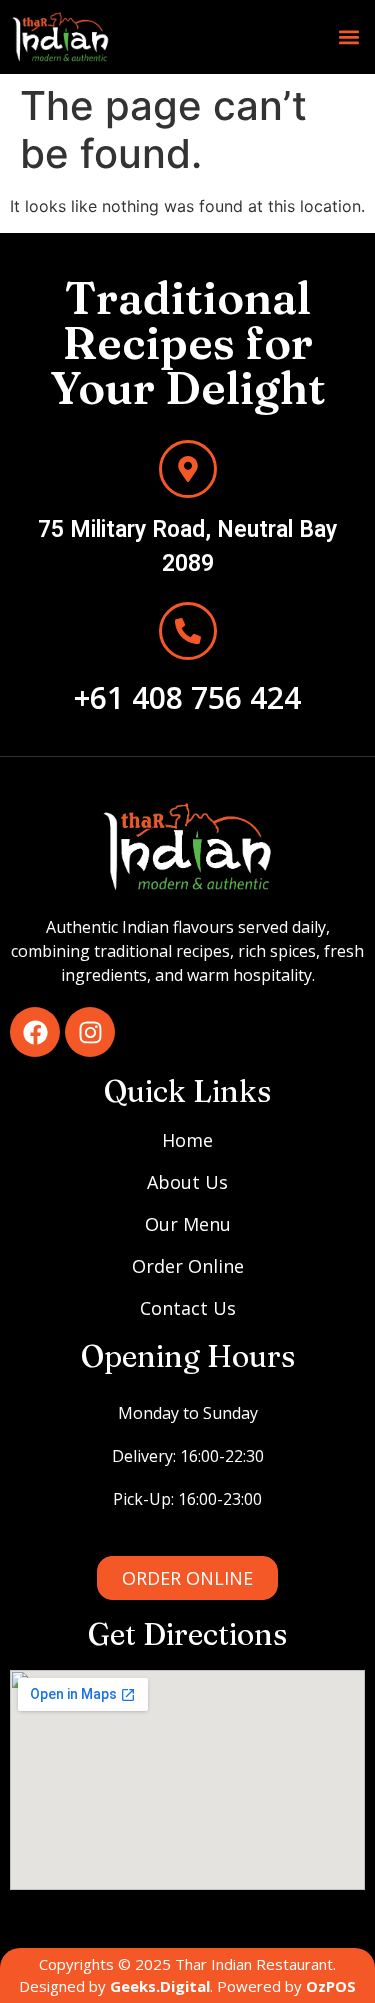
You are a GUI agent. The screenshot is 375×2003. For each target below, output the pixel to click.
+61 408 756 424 (187, 697)
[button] (348, 37)
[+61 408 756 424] (188, 631)
